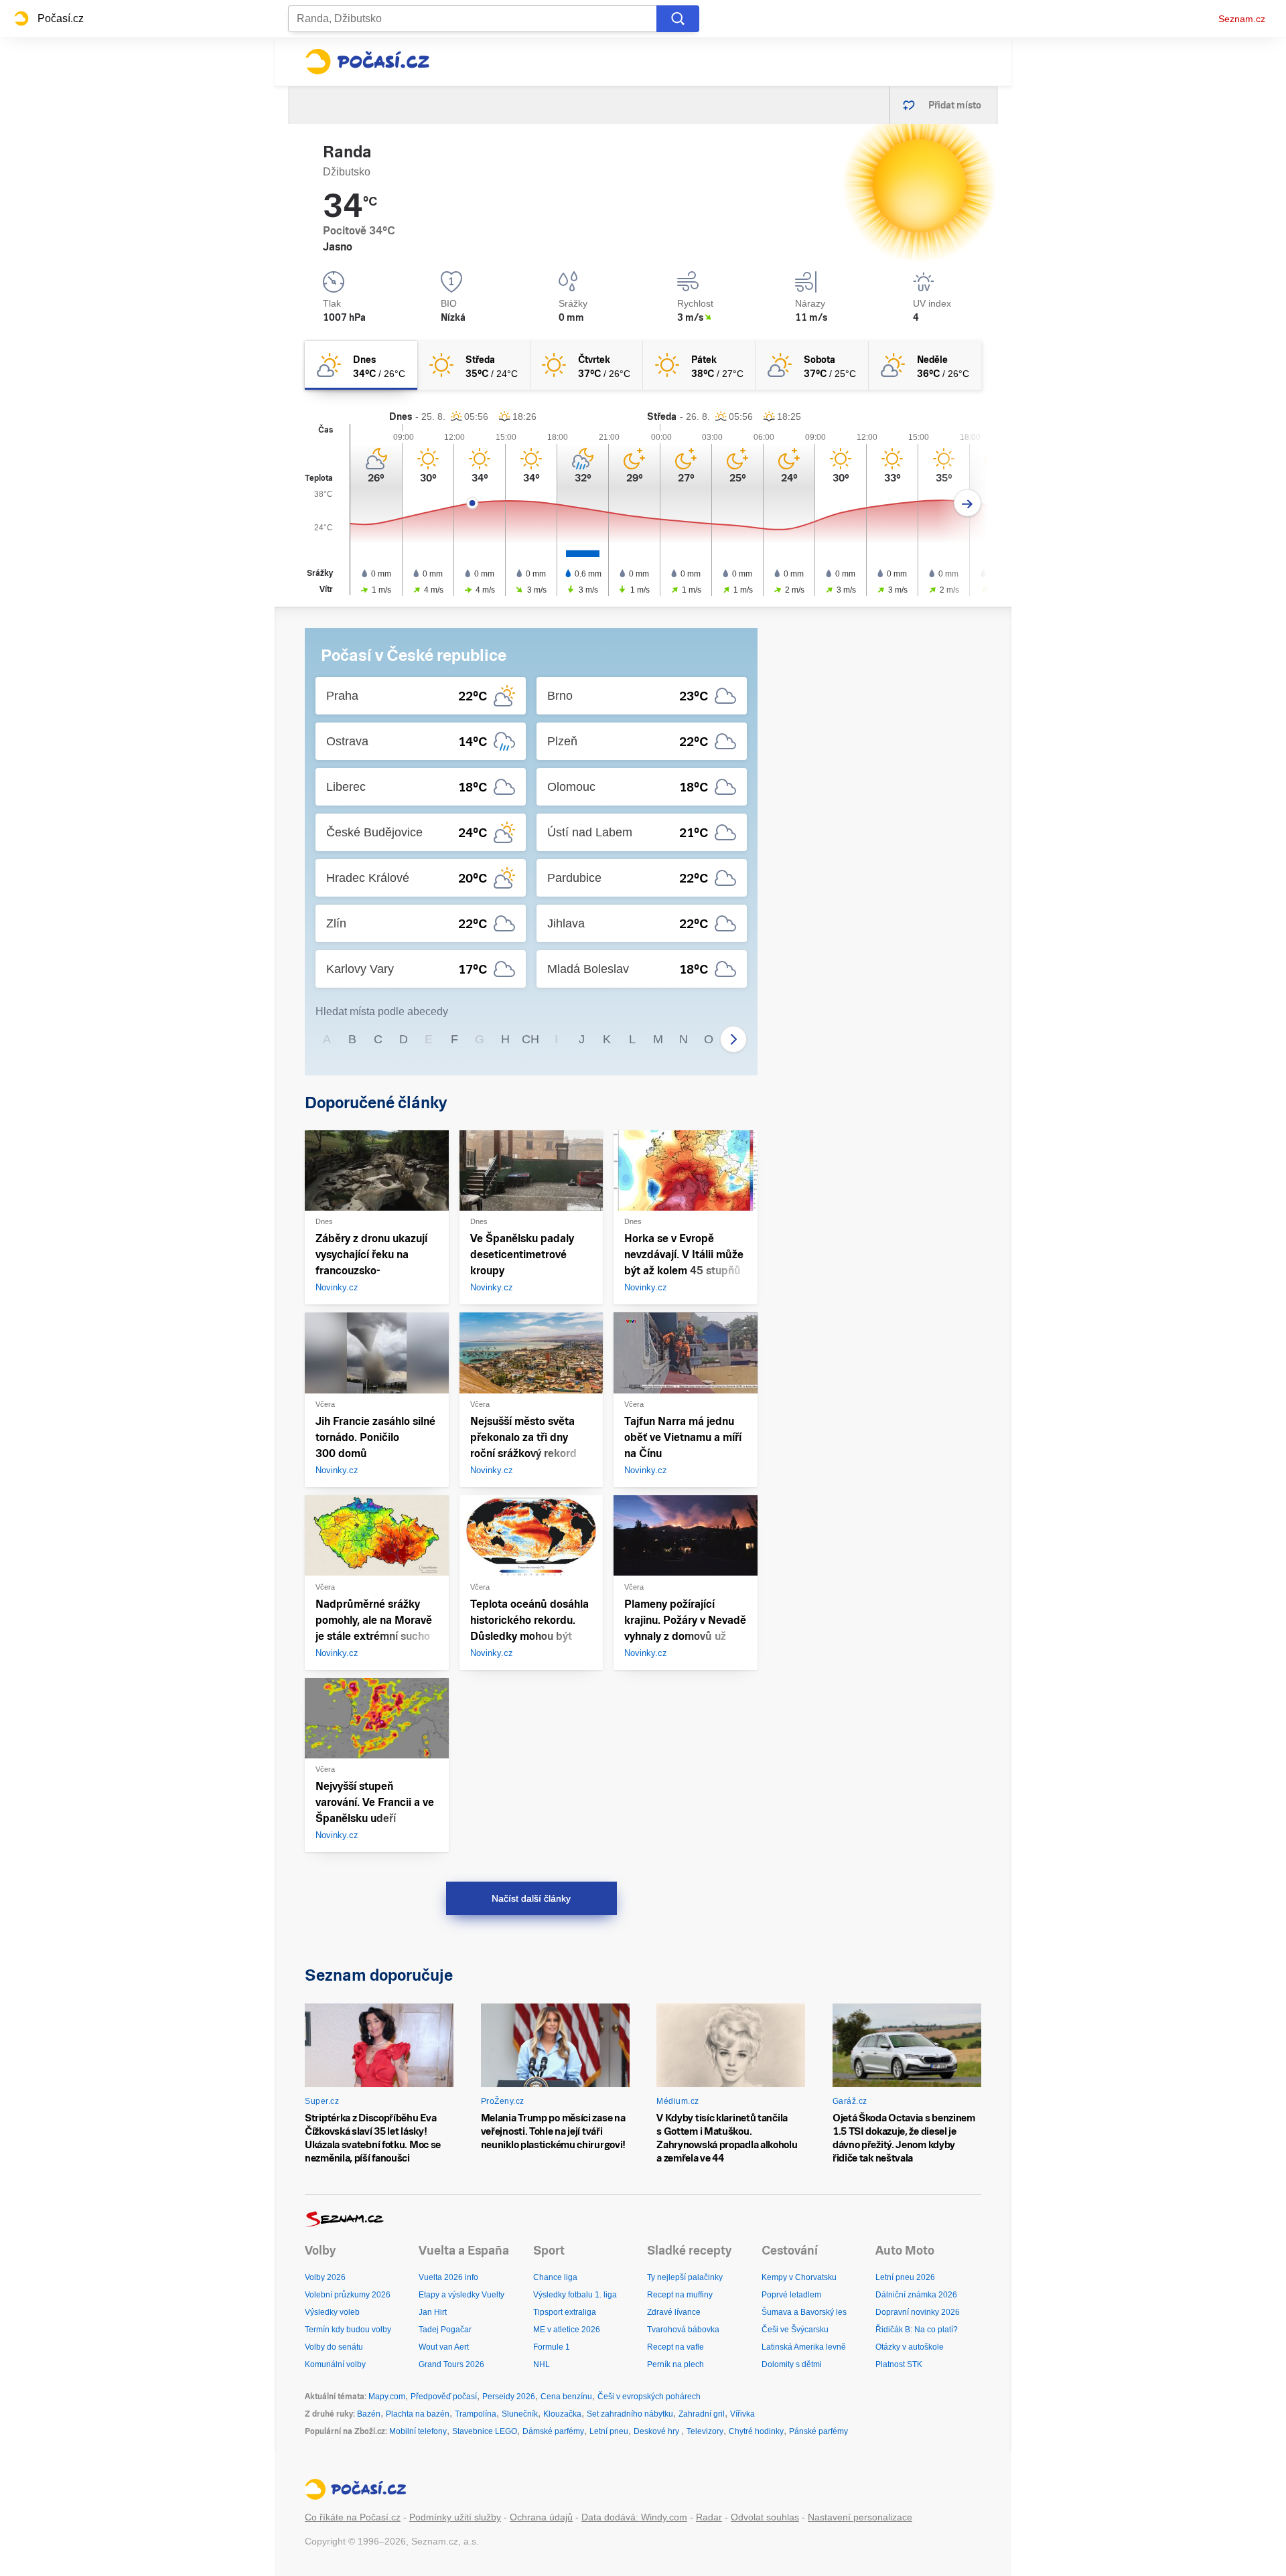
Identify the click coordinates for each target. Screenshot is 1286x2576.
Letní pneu (609, 2431)
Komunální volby (335, 2364)
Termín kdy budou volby (348, 2330)
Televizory (705, 2431)
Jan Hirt (433, 2312)
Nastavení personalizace (860, 2517)
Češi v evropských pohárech (649, 2397)
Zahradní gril (702, 2414)
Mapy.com (387, 2397)
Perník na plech (675, 2364)
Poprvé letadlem (791, 2295)
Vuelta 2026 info (448, 2277)
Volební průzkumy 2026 (348, 2295)
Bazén (369, 2414)
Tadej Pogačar (445, 2330)
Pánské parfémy (818, 2431)
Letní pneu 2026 (905, 2277)
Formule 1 (552, 2347)
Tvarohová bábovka (683, 2330)
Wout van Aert (444, 2347)
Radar (709, 2517)
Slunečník (520, 2414)
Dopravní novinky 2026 (918, 2312)
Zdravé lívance (674, 2312)
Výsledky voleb (332, 2312)
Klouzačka (562, 2414)
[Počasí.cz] (367, 62)
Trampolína (476, 2414)
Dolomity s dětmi (792, 2364)
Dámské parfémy (553, 2431)
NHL (542, 2364)
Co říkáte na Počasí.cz (353, 2517)
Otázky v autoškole (910, 2347)
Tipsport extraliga (565, 2312)
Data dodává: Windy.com (634, 2517)
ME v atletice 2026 (567, 2330)
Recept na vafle (675, 2347)
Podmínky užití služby (455, 2517)
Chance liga (555, 2277)
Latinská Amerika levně (804, 2347)
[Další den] (968, 503)
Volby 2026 (325, 2277)
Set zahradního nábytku (630, 2414)
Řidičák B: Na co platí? (917, 2330)
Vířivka (742, 2414)
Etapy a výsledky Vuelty (461, 2295)
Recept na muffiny (680, 2295)
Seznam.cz (1242, 19)
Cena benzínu (566, 2397)
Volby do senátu (334, 2347)
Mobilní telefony (418, 2431)
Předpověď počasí (444, 2397)
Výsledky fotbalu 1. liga (575, 2295)
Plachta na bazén (418, 2414)
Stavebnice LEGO (485, 2431)
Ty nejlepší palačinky (685, 2277)
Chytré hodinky (756, 2431)
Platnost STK (899, 2364)
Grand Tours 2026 (451, 2364)
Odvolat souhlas (765, 2517)
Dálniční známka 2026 (916, 2295)
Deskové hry (657, 2431)
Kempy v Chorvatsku (799, 2277)
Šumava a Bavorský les (804, 2312)
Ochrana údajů (541, 2517)
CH (530, 1039)
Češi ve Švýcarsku (795, 2330)
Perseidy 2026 (509, 2397)
